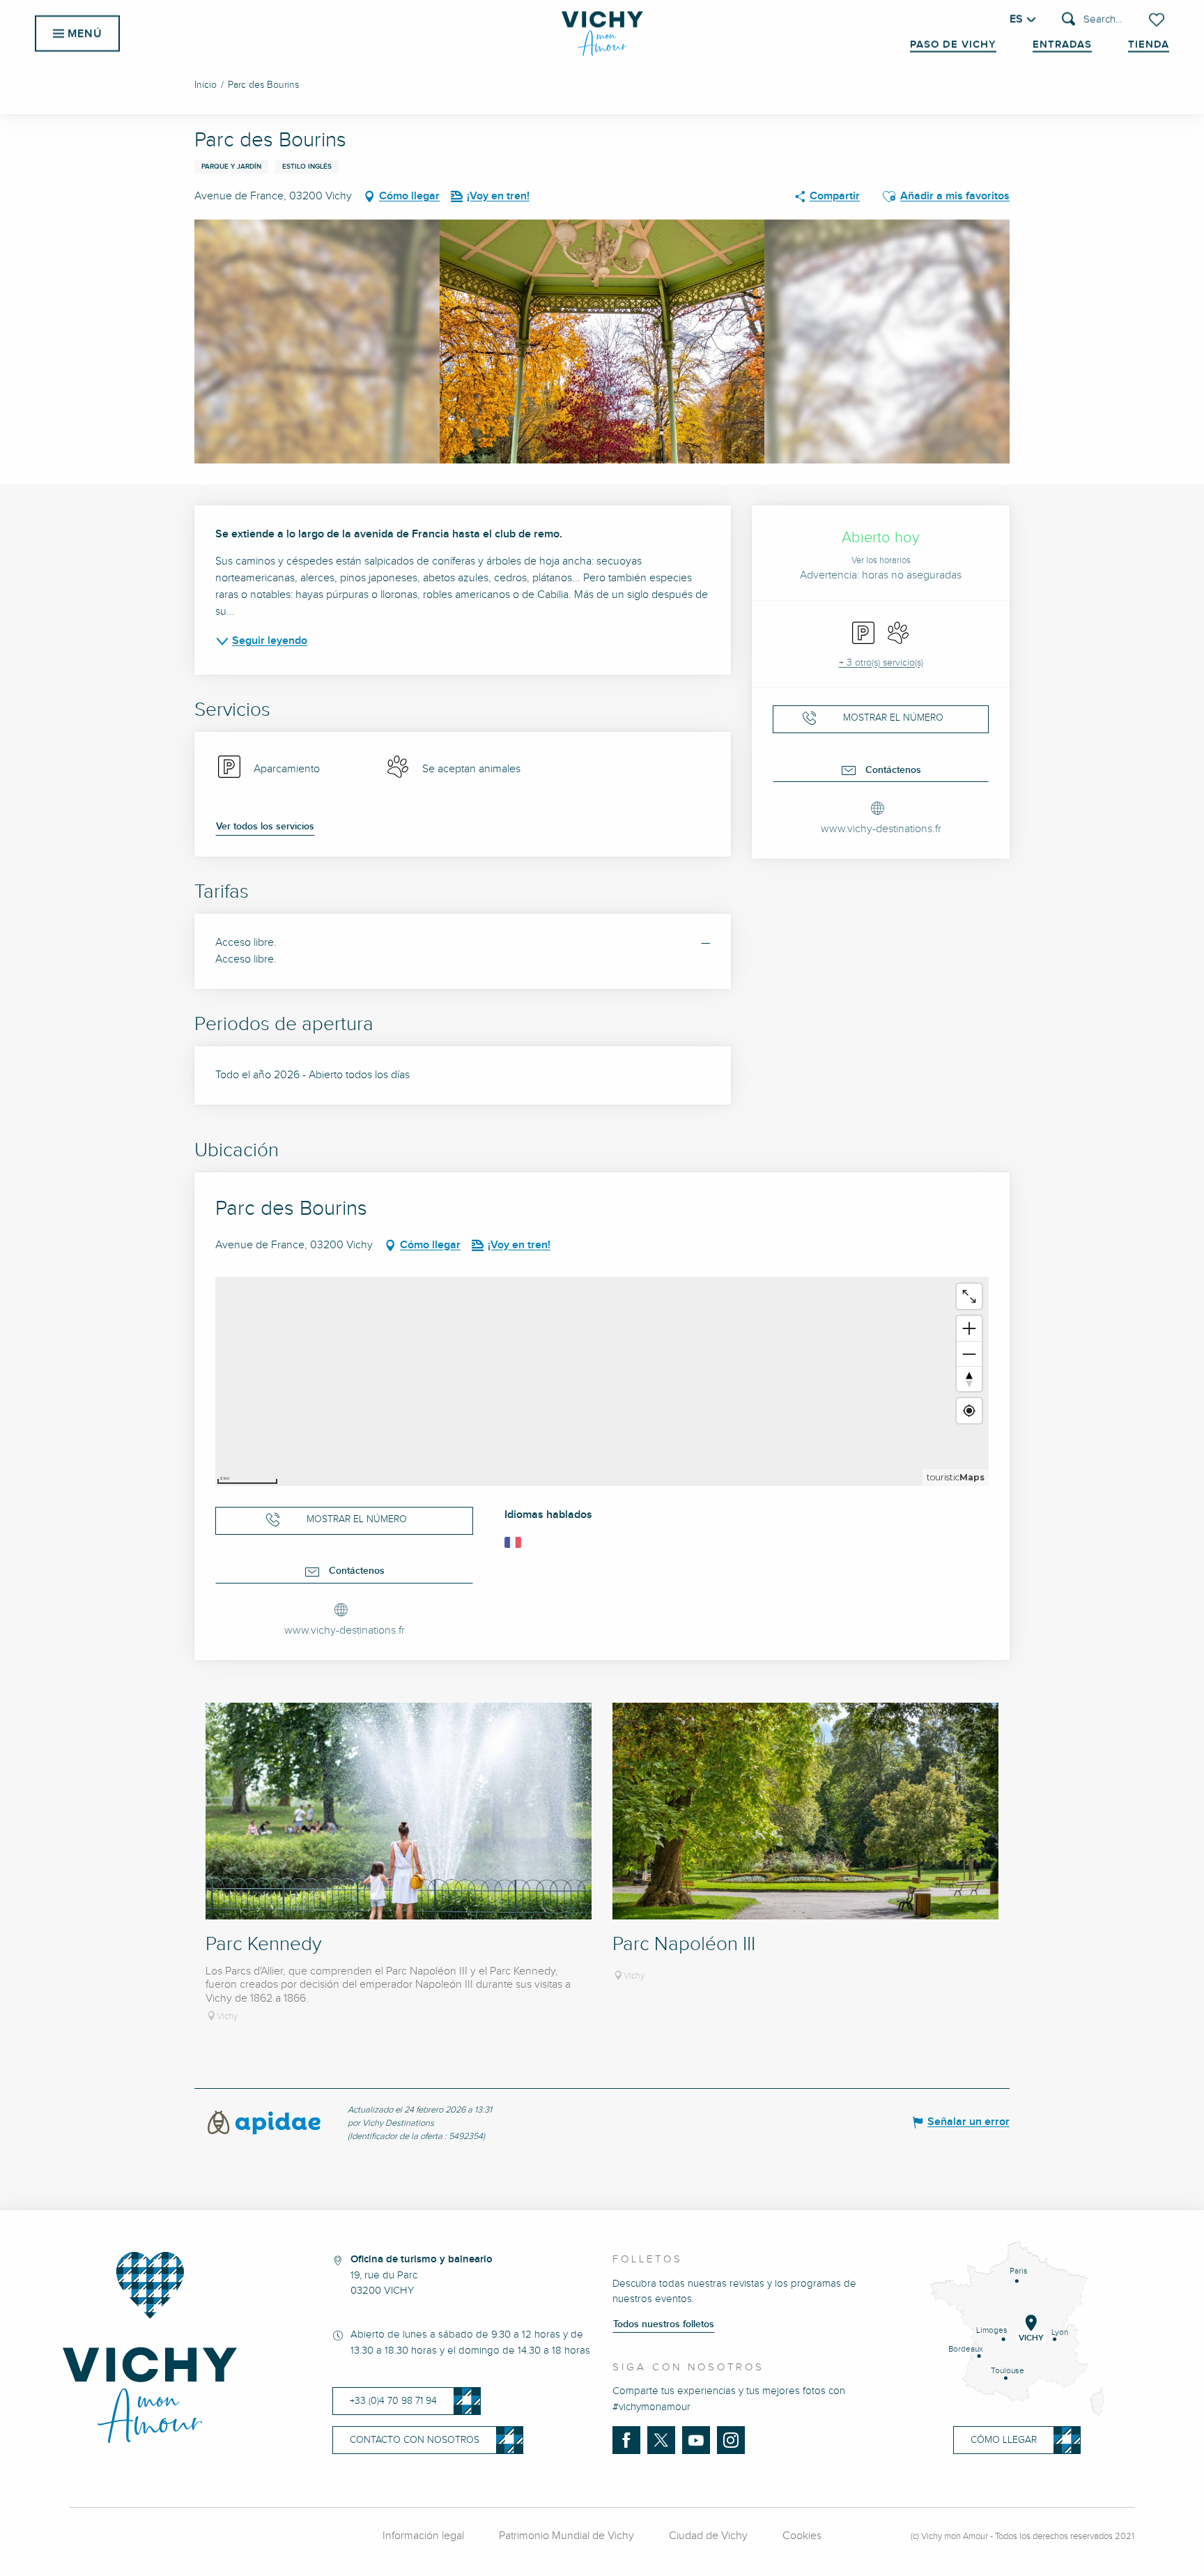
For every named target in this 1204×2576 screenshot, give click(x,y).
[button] (1092, 20)
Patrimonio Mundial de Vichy (566, 2536)
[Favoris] (1158, 20)
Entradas (1062, 45)
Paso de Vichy (953, 45)
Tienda (1149, 45)
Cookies (802, 2536)
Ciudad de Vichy (708, 2536)
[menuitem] (602, 33)
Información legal (423, 2536)
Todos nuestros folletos (664, 2324)
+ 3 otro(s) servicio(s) (881, 663)
